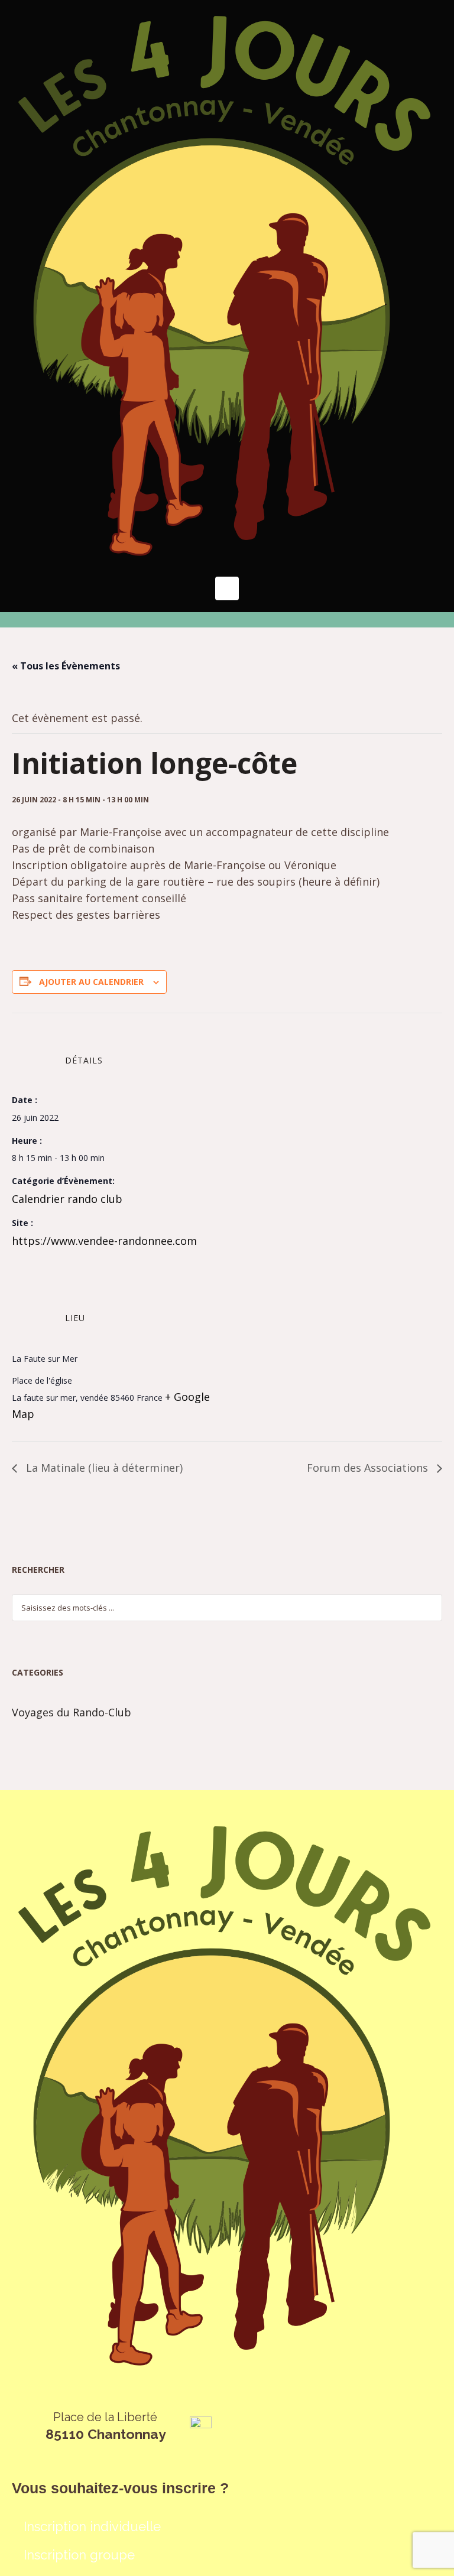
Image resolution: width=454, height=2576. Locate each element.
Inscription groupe (79, 2555)
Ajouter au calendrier (91, 982)
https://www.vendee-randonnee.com (104, 1241)
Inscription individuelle (92, 2526)
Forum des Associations (369, 1468)
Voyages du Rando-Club (72, 1712)
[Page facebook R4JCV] (201, 2427)
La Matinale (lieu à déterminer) (103, 1468)
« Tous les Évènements (66, 666)
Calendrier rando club (67, 1199)
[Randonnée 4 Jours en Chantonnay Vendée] (227, 285)
